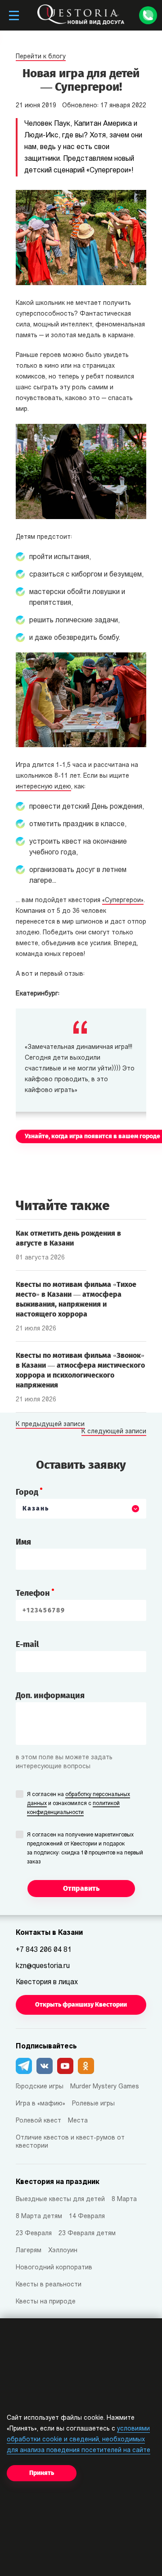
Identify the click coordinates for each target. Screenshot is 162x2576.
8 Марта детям (39, 2217)
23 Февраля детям (87, 2234)
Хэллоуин (63, 2251)
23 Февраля (34, 2234)
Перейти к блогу (41, 57)
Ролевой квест (38, 2121)
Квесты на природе (46, 2302)
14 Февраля (87, 2217)
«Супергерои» (123, 900)
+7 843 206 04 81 (44, 1950)
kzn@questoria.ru (43, 1966)
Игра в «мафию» (40, 2104)
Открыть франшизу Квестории (81, 2005)
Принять (42, 2473)
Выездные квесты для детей (60, 2200)
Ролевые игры (93, 2104)
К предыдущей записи (50, 1425)
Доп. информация (50, 1695)
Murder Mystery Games (105, 2087)
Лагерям (29, 2251)
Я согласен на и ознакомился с (79, 1804)
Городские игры (40, 2087)
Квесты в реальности (49, 2285)
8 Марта (124, 2200)
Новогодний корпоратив (54, 2268)
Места (78, 2121)
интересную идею (43, 787)
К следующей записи (114, 1432)
